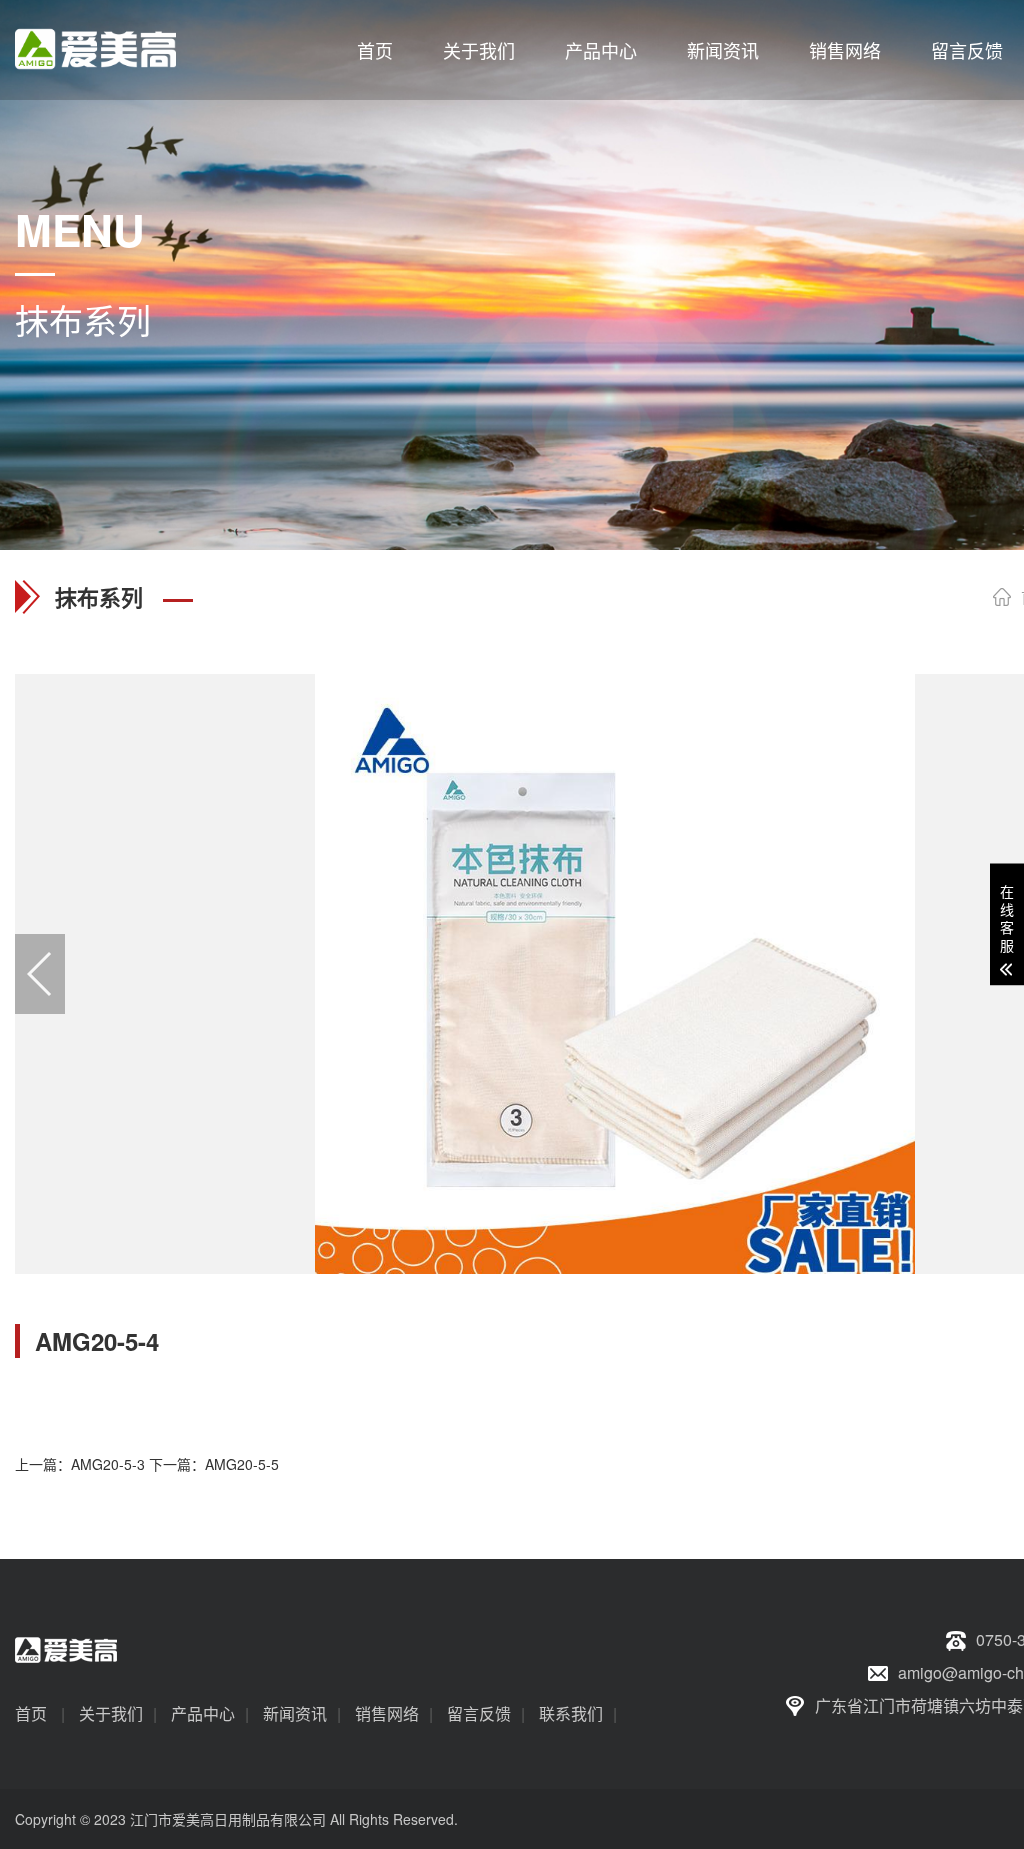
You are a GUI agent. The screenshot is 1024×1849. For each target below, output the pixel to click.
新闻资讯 (723, 50)
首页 (375, 50)
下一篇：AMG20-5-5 (214, 1464)
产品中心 (601, 50)
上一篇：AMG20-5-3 (80, 1464)
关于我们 (479, 50)
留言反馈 (967, 50)
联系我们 (571, 1713)
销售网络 (845, 50)
